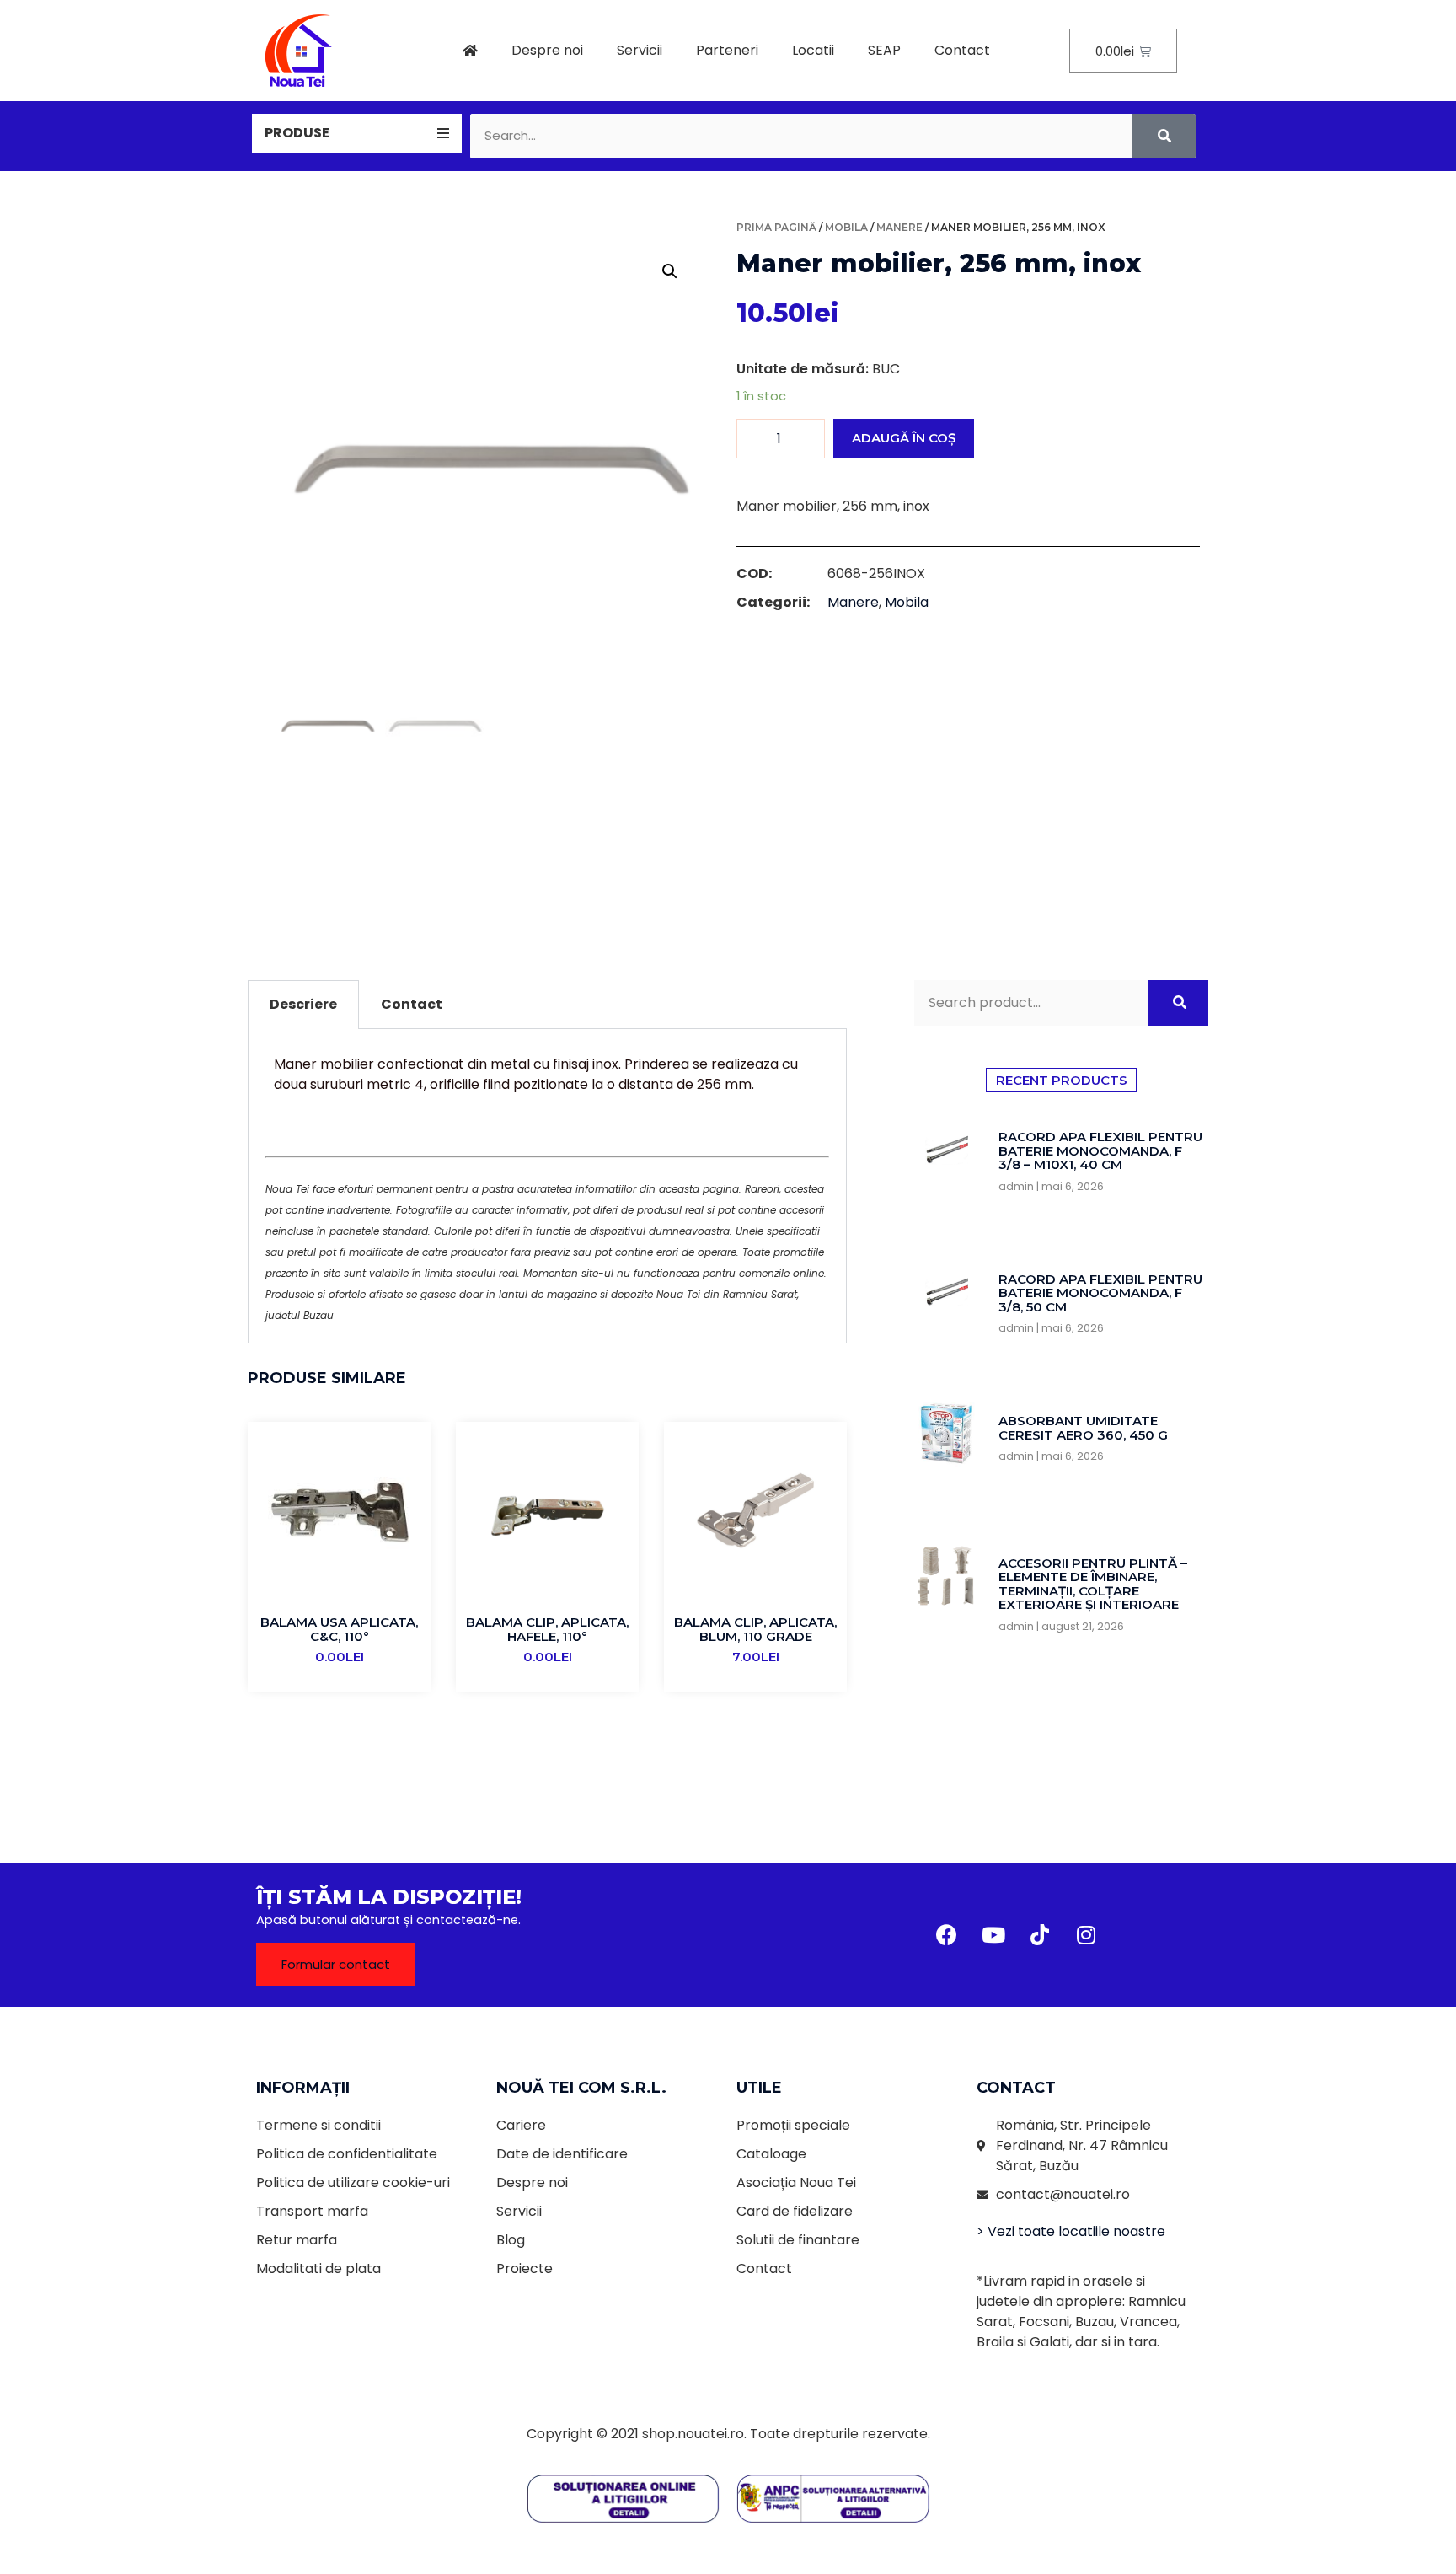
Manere (899, 227)
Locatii (813, 50)
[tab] (357, 133)
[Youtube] (993, 1935)
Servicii (640, 50)
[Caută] (1164, 136)
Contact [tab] (412, 1004)
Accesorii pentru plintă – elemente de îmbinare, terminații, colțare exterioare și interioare (1093, 1584)
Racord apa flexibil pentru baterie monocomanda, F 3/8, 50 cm (1100, 1293)
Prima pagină (776, 227)
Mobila (846, 227)
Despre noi (547, 50)
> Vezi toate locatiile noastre (1071, 2231)
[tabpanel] (547, 1186)
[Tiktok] (1040, 1935)
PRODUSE (297, 133)
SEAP (884, 50)
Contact (962, 50)
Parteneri (727, 50)
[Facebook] (947, 1935)
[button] (336, 1964)
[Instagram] (1086, 1935)
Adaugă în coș (904, 438)
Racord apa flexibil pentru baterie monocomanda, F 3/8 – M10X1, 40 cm (1100, 1150)
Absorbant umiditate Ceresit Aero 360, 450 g (1083, 1428)
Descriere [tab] (303, 1004)
